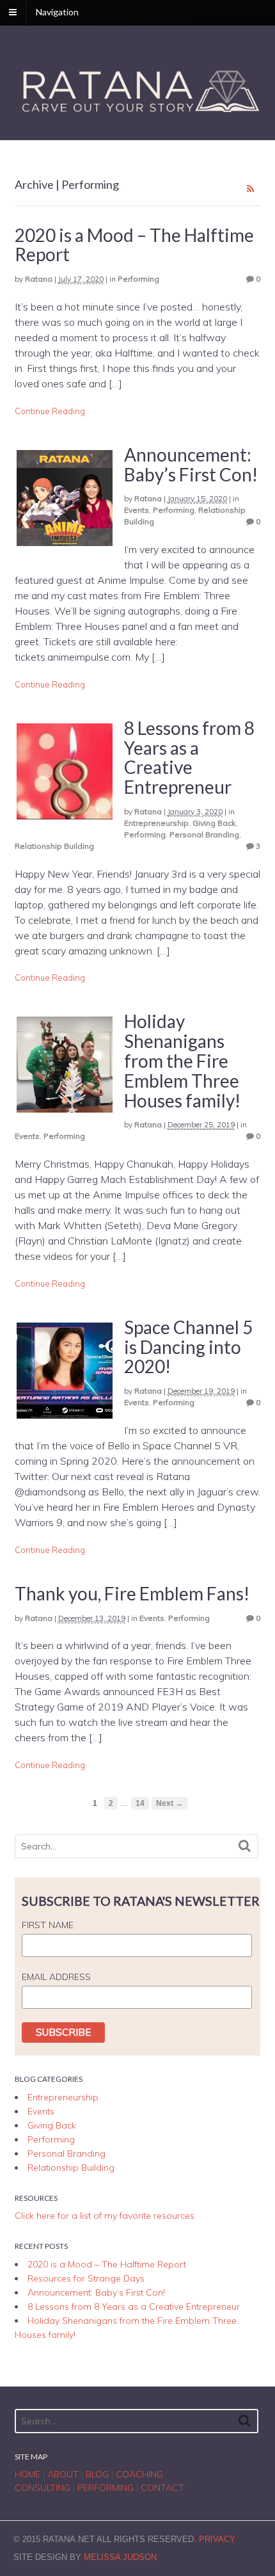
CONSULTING (43, 2488)
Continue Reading (50, 411)
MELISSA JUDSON (120, 2557)
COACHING (139, 2474)
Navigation (57, 12)
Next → (169, 1803)
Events (137, 510)
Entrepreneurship (156, 823)
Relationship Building (54, 846)
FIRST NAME (48, 1925)
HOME (27, 2474)
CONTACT (162, 2488)
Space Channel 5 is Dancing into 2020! (188, 1347)
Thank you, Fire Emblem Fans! (132, 1593)
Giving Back (214, 823)
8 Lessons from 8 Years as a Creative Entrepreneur (189, 757)
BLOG (97, 2474)
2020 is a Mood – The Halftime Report (134, 245)
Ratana (39, 279)
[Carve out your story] (138, 114)
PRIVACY (217, 2539)
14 (140, 1803)
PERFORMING (106, 2488)
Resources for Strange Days (86, 2278)
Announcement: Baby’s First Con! (191, 464)
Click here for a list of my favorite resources (105, 2216)
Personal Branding (204, 834)
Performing (138, 279)
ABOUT (63, 2474)
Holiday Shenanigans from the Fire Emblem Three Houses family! (182, 1060)
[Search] (245, 1846)
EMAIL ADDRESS (56, 1977)
